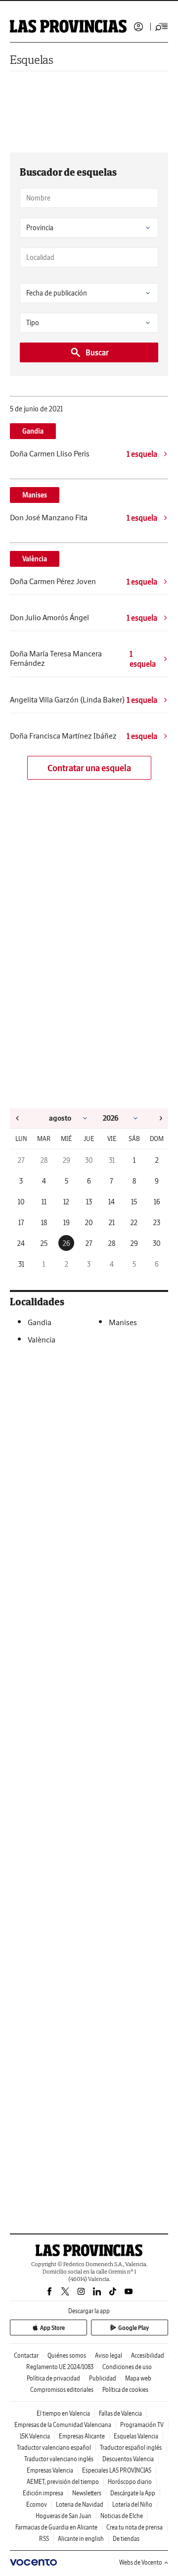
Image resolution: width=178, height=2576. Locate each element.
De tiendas (126, 2539)
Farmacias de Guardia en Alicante (56, 2527)
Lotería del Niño (132, 2504)
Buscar (97, 352)
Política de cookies (125, 2390)
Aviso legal (109, 2355)
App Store (52, 2328)
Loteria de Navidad (80, 2504)
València (35, 559)
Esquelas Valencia (136, 2436)
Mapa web (138, 2378)
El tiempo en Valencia (63, 2413)
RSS (44, 2539)
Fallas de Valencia (120, 2413)
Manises (35, 495)
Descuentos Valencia (128, 2459)
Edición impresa (43, 2493)
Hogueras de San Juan (64, 2516)
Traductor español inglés (131, 2448)
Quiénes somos (67, 2355)
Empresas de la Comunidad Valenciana (63, 2425)
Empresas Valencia (50, 2470)
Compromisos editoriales (62, 2390)
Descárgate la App (133, 2493)
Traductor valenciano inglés (59, 2459)
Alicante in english (81, 2539)
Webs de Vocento (141, 2562)
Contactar (26, 2355)
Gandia (33, 431)
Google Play (133, 2328)
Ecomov (37, 2504)
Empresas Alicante (82, 2436)
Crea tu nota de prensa (134, 2527)
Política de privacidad (53, 2378)
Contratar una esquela (89, 768)
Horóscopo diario (130, 2482)
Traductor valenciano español (54, 2448)
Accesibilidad (148, 2355)
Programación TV (142, 2425)
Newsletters (87, 2493)
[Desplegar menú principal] (162, 27)
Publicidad (103, 2378)
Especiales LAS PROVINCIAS (117, 2470)
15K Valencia (35, 2436)
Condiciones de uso (127, 2367)
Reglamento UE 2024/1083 (60, 2367)
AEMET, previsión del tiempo (63, 2482)
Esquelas (32, 60)
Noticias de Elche (122, 2516)
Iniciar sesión (138, 27)
